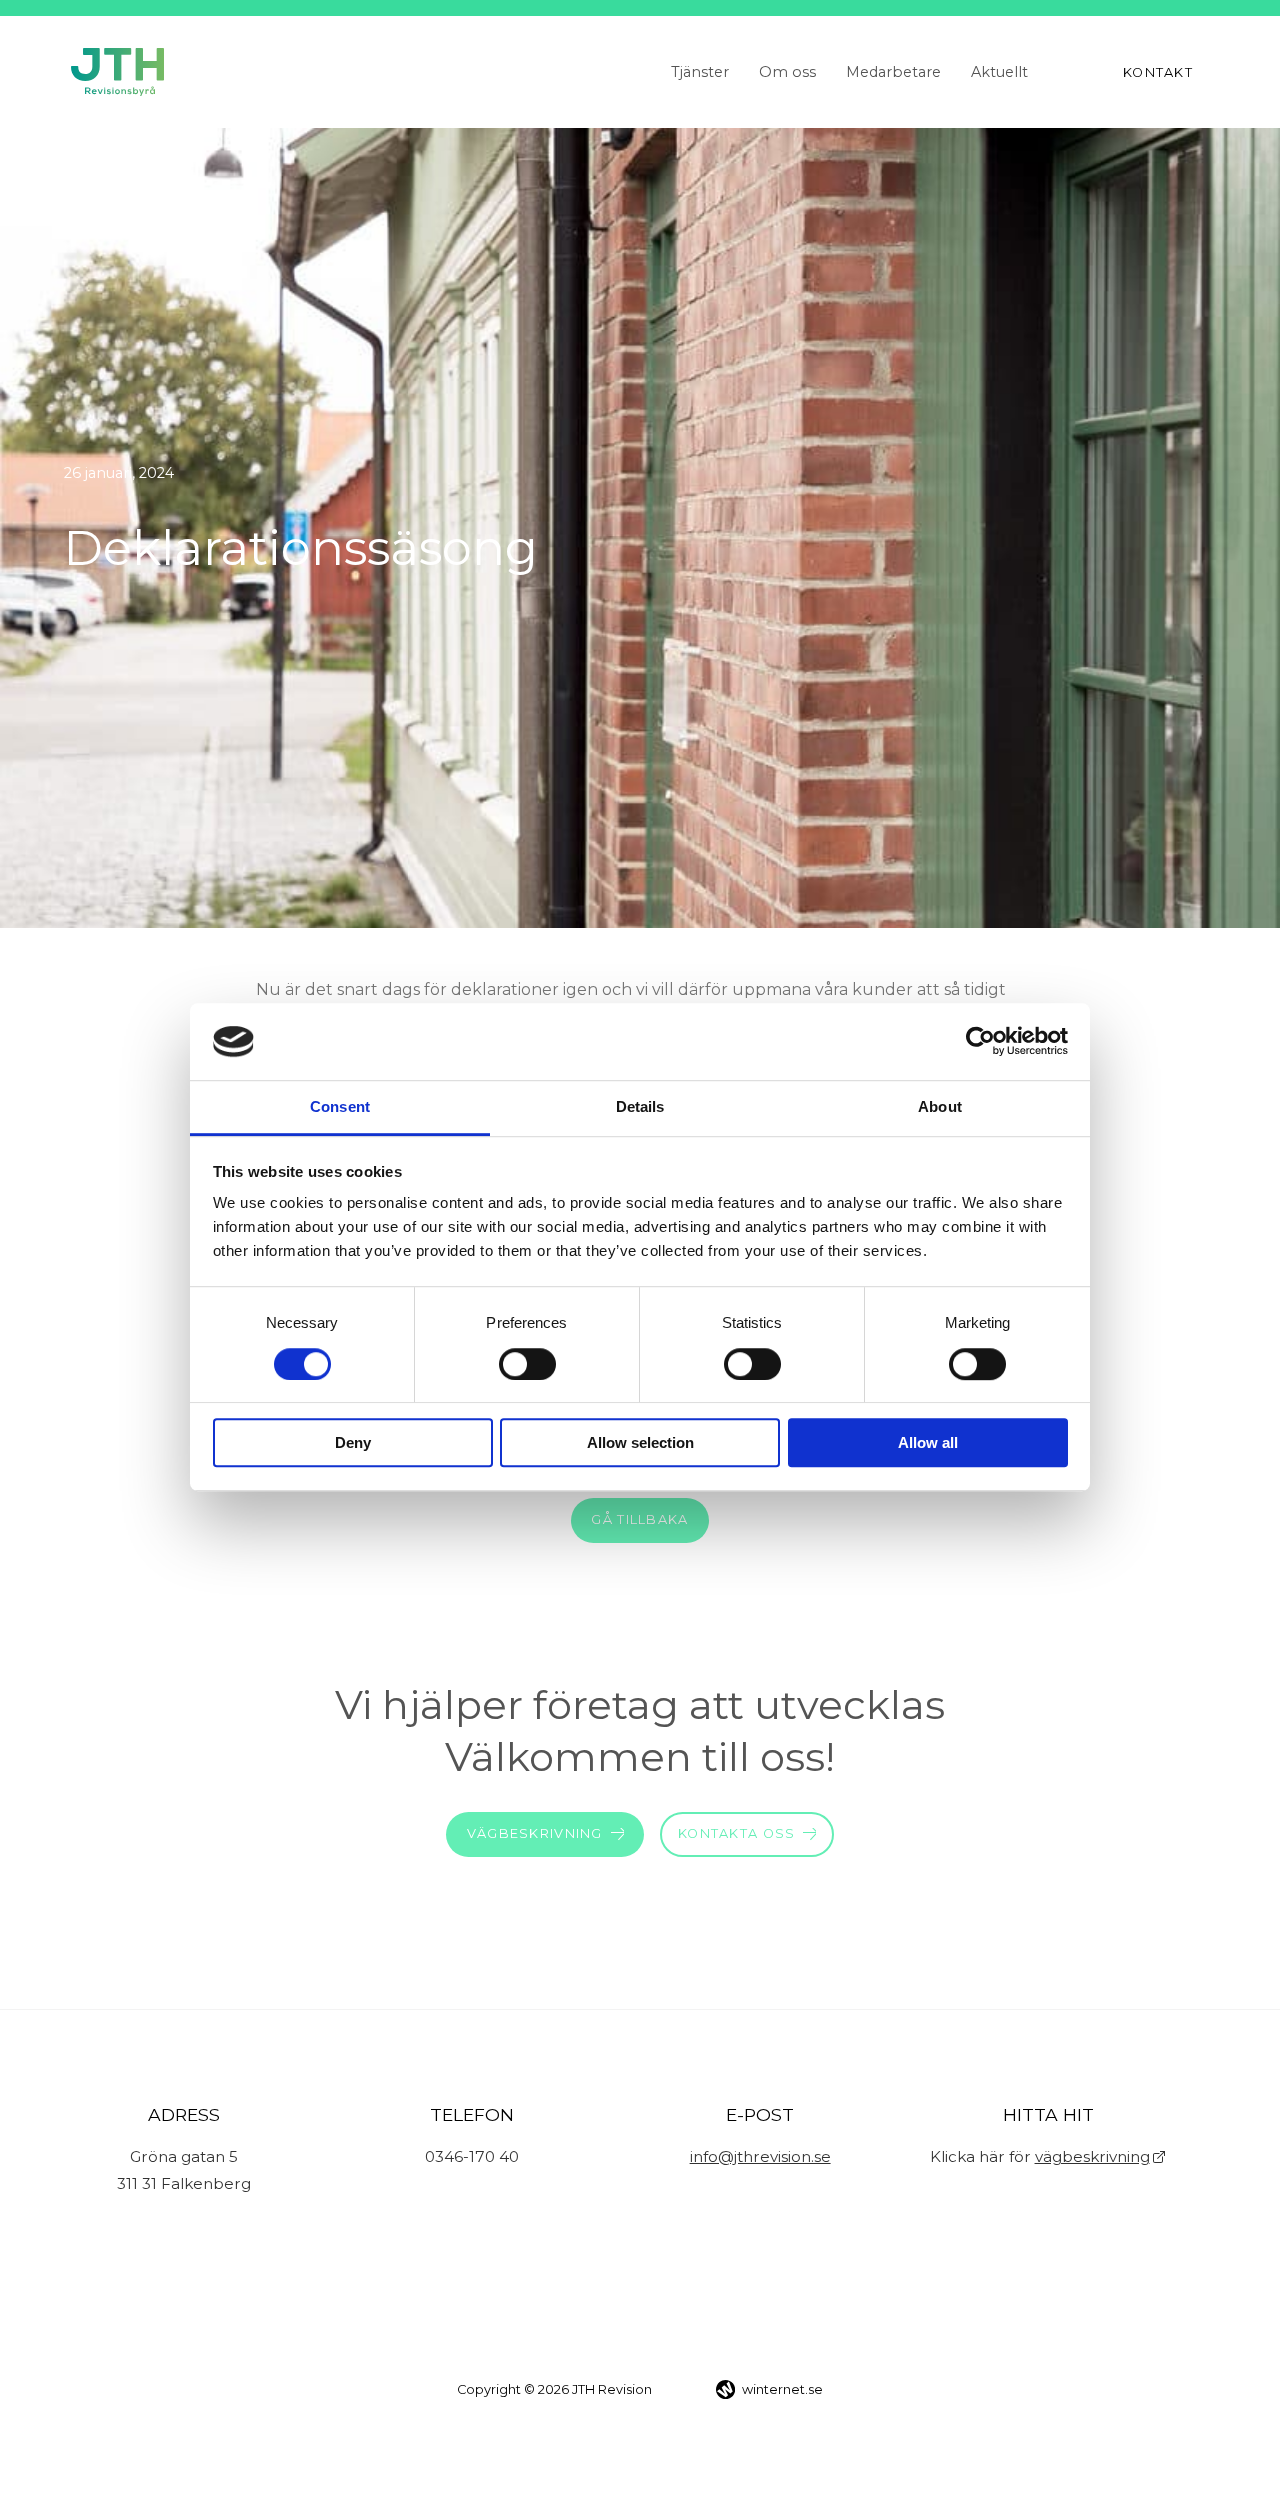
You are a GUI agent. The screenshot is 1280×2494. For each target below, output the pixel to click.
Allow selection (640, 1442)
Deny (353, 1442)
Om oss (787, 72)
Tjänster (700, 72)
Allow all (928, 1442)
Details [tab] (640, 1106)
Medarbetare (893, 72)
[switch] (527, 1364)
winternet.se (782, 2389)
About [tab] (940, 1106)
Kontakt (1158, 72)
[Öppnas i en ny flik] (980, 1042)
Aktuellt (999, 72)
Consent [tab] (340, 1106)
